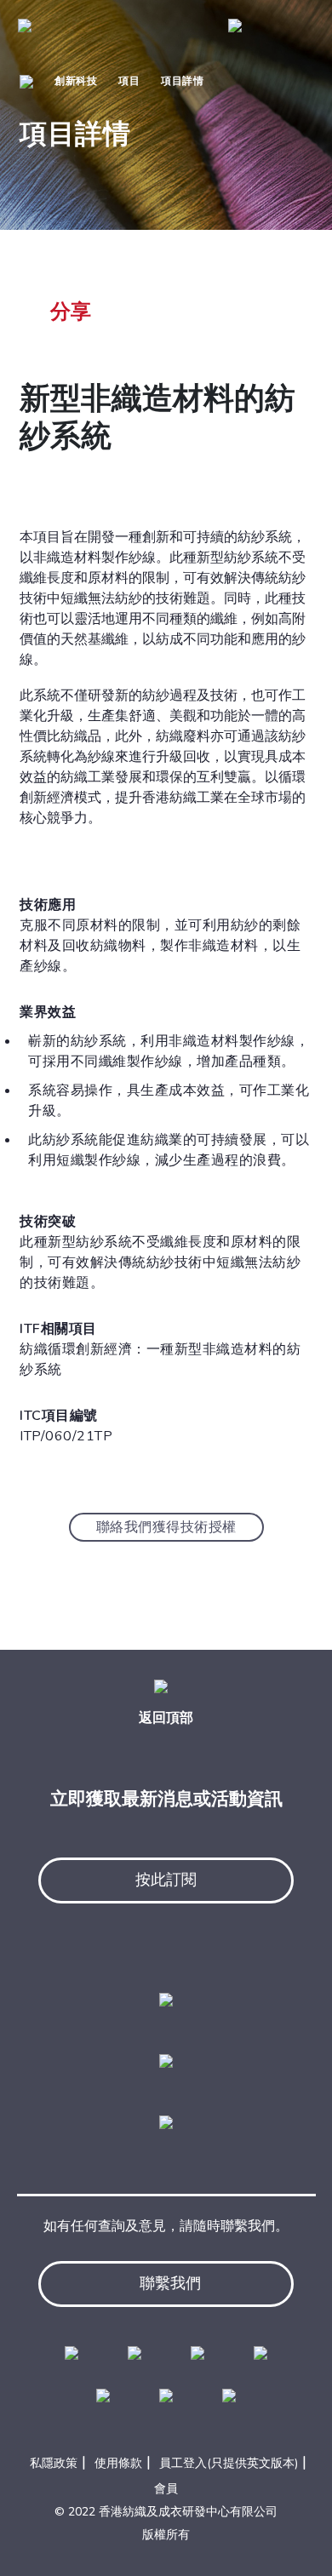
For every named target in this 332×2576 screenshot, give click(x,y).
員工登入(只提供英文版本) (229, 2463)
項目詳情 (182, 81)
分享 (71, 312)
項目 (129, 81)
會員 (166, 2489)
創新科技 (76, 81)
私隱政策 (54, 2463)
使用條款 (118, 2463)
